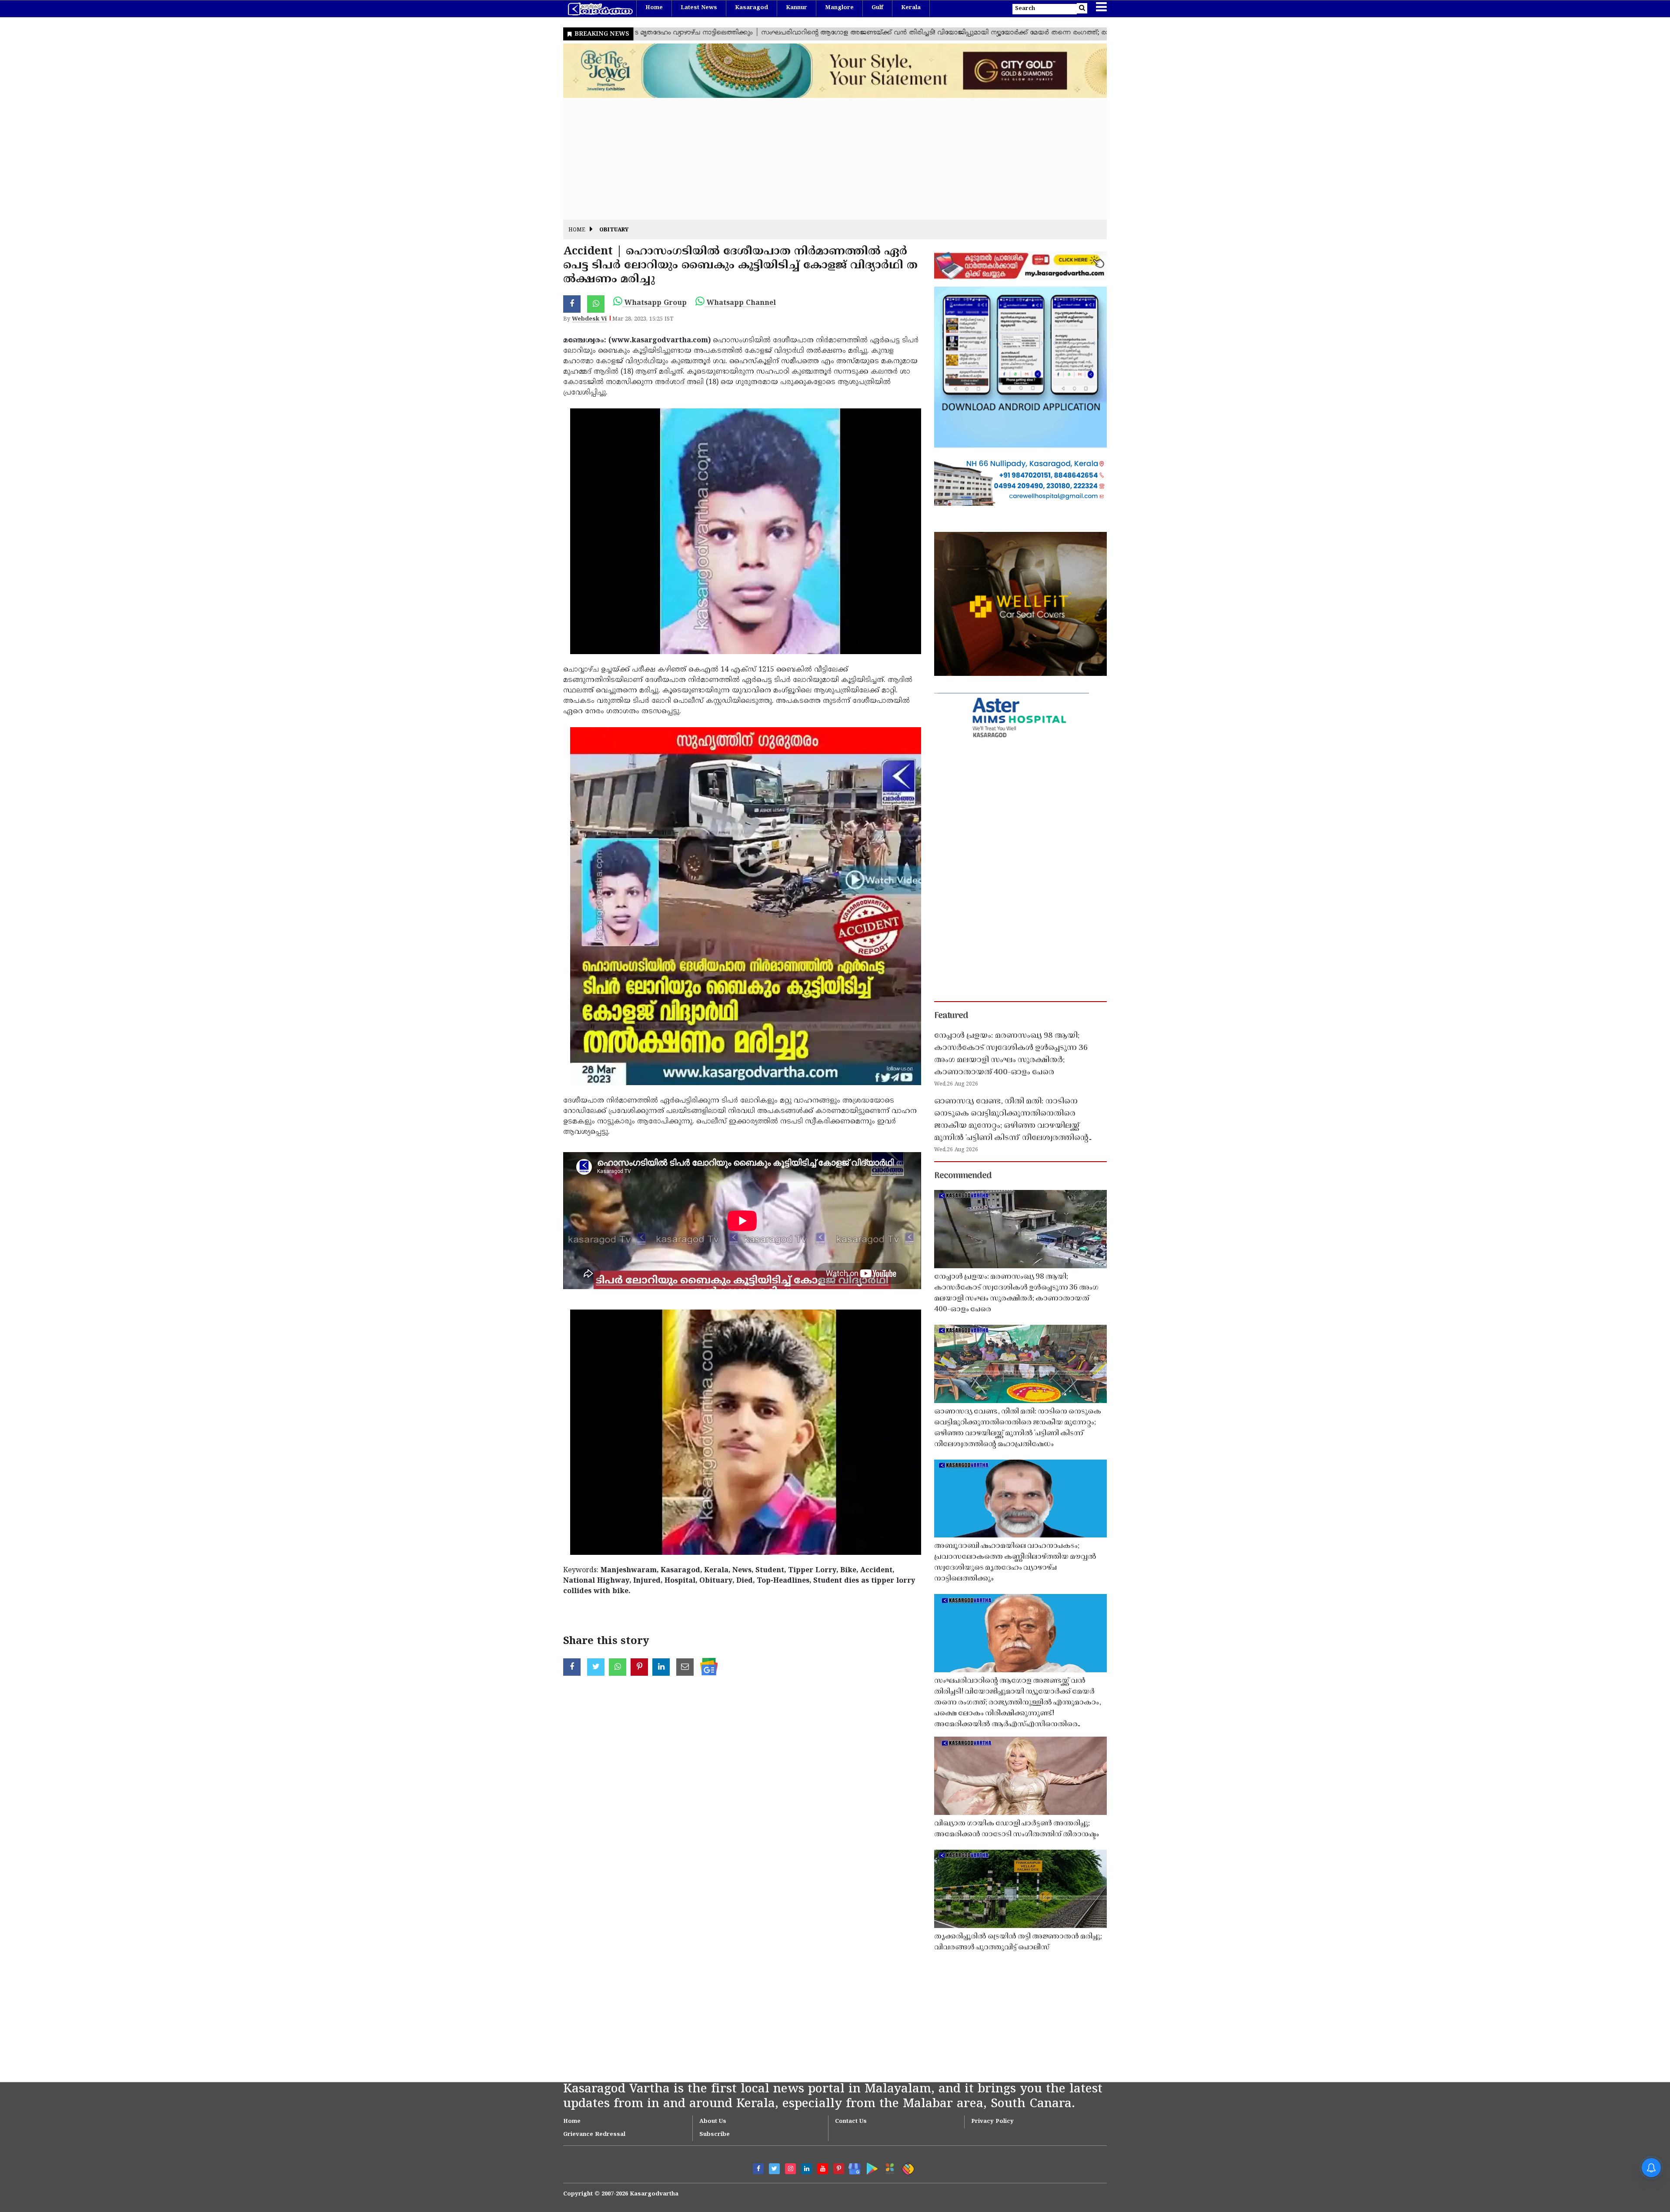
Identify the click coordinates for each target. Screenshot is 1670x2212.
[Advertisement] (824, 159)
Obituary (614, 230)
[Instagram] (790, 2169)
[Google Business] (852, 2167)
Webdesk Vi (589, 319)
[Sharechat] (907, 2167)
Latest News (699, 8)
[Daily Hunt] (888, 2167)
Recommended (963, 1176)
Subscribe (715, 2135)
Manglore (839, 8)
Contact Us (851, 2122)
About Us (713, 2122)
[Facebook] (758, 2169)
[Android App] (870, 2167)
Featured (951, 1016)
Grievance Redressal (594, 2135)
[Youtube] (823, 2169)
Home (654, 8)
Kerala (911, 8)
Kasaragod (751, 8)
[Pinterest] (839, 2169)
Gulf (877, 8)
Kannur (797, 8)
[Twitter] (774, 2169)
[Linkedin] (807, 2169)
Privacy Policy (992, 2122)
